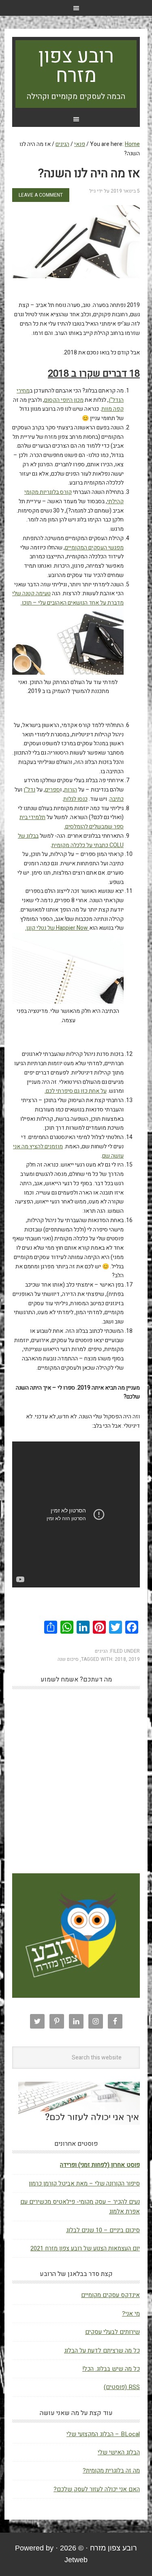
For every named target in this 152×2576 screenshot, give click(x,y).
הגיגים (101, 1651)
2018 (120, 1659)
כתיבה (117, 799)
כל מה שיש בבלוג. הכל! (111, 2369)
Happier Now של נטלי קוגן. (57, 928)
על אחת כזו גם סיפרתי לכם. (76, 1091)
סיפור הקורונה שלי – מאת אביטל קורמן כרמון (84, 2183)
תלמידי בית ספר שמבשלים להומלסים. (72, 822)
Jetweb (76, 2560)
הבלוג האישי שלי (119, 2452)
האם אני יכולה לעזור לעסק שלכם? (97, 2489)
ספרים (52, 790)
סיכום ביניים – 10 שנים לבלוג (103, 2230)
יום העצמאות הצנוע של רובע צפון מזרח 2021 (85, 2248)
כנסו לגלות (75, 799)
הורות (71, 790)
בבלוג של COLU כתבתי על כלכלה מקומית (71, 841)
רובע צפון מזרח (76, 66)
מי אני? (131, 2314)
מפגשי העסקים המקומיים (94, 548)
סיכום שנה (68, 1659)
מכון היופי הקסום (64, 400)
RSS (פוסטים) (122, 2387)
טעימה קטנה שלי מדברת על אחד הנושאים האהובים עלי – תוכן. (68, 598)
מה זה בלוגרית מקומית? (111, 2471)
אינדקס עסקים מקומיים (110, 2295)
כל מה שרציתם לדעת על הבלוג (102, 2351)
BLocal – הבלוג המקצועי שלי (103, 2434)
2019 (134, 1659)
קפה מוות (112, 409)
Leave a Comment (41, 195)
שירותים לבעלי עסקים (112, 2332)
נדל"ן (29, 790)
